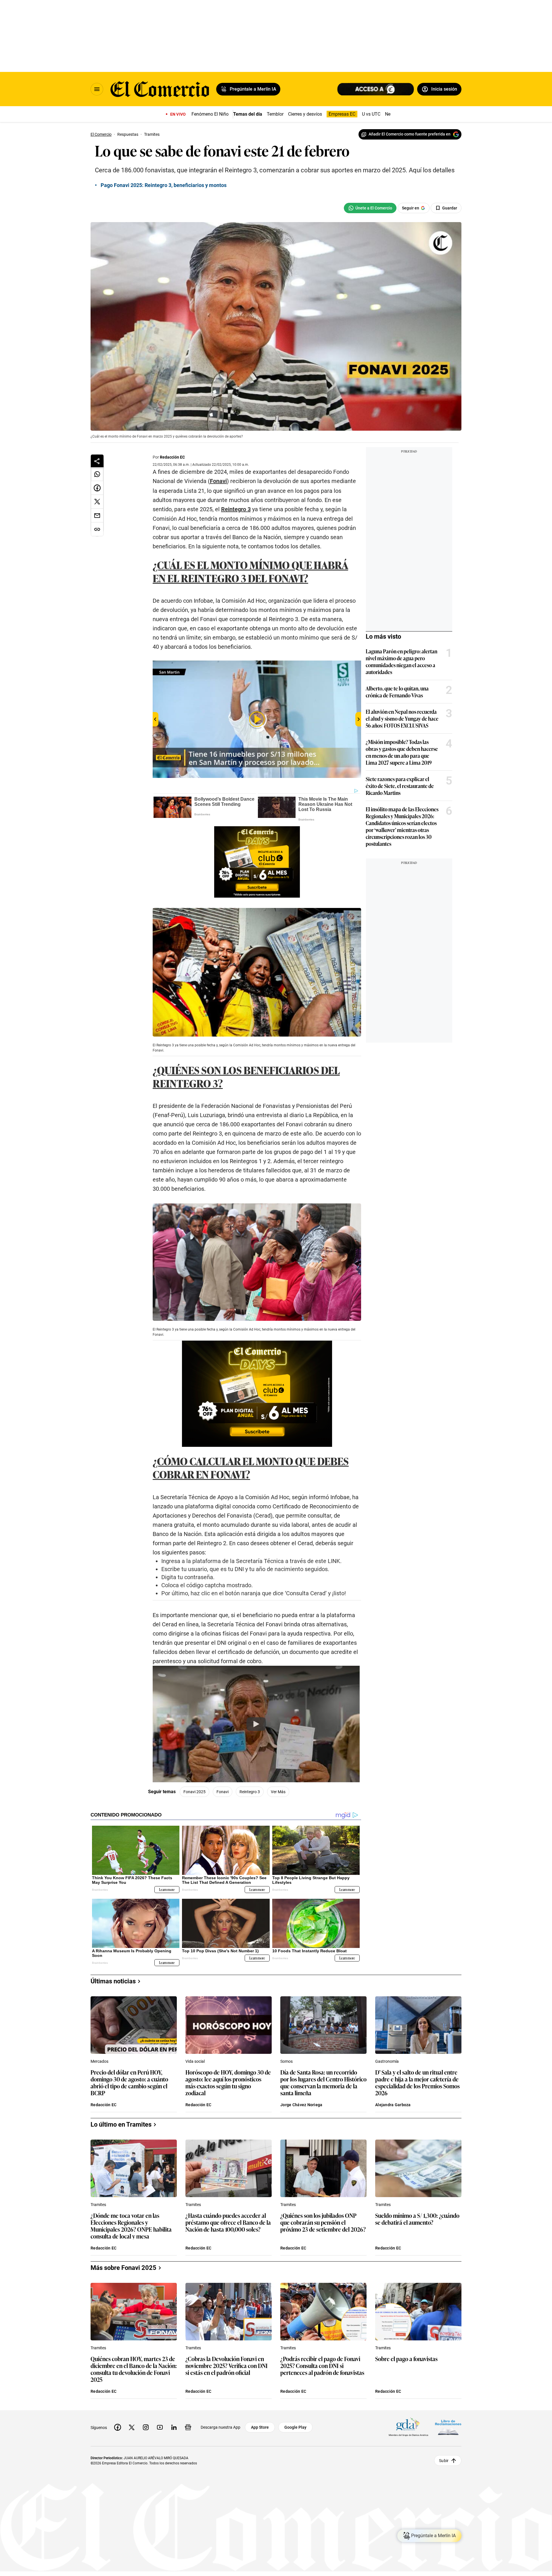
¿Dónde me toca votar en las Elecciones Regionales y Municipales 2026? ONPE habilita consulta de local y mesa (131, 2226)
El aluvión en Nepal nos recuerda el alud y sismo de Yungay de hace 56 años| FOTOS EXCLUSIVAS (402, 718)
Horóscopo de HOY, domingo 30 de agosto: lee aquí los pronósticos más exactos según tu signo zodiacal (228, 2082)
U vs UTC (371, 114)
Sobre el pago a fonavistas (406, 2359)
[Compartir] (97, 461)
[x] (132, 2427)
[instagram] (146, 2427)
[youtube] (160, 2427)
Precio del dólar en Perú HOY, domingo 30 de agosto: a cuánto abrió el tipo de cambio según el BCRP (129, 2082)
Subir (444, 2461)
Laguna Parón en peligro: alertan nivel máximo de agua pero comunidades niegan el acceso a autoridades (401, 661)
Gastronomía (387, 2061)
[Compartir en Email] (97, 516)
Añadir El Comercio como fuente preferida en (410, 134)
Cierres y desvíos (305, 114)
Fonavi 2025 (194, 1792)
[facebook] (118, 2427)
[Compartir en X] (97, 502)
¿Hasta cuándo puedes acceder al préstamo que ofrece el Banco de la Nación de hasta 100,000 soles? (228, 2223)
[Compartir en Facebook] (97, 488)
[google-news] (188, 2427)
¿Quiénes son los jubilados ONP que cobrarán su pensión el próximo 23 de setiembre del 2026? (323, 2223)
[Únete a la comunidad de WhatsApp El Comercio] (370, 208)
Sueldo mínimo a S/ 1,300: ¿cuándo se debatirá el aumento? (417, 2219)
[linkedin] (174, 2427)
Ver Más (278, 1792)
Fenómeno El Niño (210, 114)
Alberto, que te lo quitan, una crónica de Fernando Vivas (397, 692)
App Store (260, 2427)
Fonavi (218, 481)
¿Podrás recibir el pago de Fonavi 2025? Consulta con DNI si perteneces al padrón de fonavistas (322, 2366)
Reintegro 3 (236, 509)
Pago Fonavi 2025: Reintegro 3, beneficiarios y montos (164, 185)
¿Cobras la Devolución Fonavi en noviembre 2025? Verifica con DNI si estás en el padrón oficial (227, 2366)
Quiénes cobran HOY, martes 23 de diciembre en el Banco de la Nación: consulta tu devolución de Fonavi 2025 (134, 2369)
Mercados (99, 2061)
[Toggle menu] (97, 89)
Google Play (295, 2427)
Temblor (275, 114)
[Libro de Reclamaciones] (448, 2427)
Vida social (195, 2061)
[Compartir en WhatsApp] (97, 474)
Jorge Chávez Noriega (301, 2105)
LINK (334, 1561)
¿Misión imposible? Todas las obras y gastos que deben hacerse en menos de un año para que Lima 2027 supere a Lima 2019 (402, 752)
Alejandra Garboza (393, 2105)
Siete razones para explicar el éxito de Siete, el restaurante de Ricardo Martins (400, 786)
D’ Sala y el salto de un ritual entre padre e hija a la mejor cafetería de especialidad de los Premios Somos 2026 (417, 2082)
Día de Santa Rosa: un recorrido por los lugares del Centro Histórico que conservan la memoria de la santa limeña (323, 2082)
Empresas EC (342, 114)
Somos (286, 2061)
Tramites (98, 2205)
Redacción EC (172, 457)
